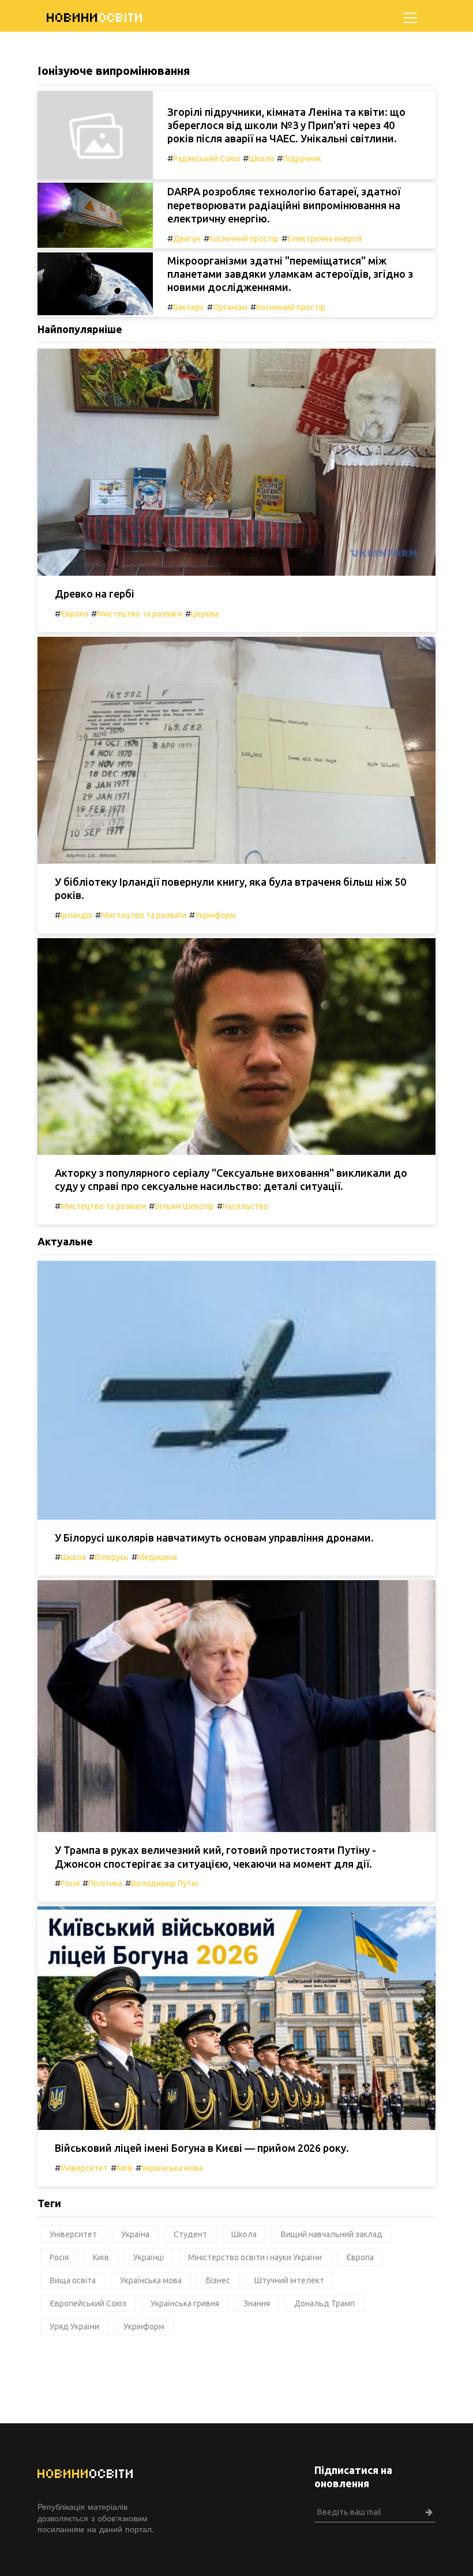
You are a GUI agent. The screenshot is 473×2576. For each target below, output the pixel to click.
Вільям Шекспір (184, 1206)
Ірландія (76, 915)
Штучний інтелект (289, 2280)
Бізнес (218, 2280)
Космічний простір (244, 239)
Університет (84, 2168)
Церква (205, 614)
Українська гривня (185, 2303)
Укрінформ (215, 915)
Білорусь (112, 1557)
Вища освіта (73, 2280)
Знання (257, 2303)
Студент (190, 2234)
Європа (74, 614)
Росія (70, 1883)
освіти (95, 18)
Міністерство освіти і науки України (255, 2257)
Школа (261, 158)
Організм (230, 307)
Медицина (157, 1557)
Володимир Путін (164, 1883)
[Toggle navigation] (410, 18)
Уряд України (74, 2326)
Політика (105, 1883)
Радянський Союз (207, 158)
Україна (135, 2234)
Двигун (187, 239)
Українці (149, 2257)
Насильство (245, 1206)
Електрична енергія (324, 239)
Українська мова (172, 2168)
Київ (125, 2168)
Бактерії (189, 307)
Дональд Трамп (324, 2303)
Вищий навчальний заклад (332, 2234)
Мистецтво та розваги (140, 614)
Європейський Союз (88, 2303)
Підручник (302, 158)
